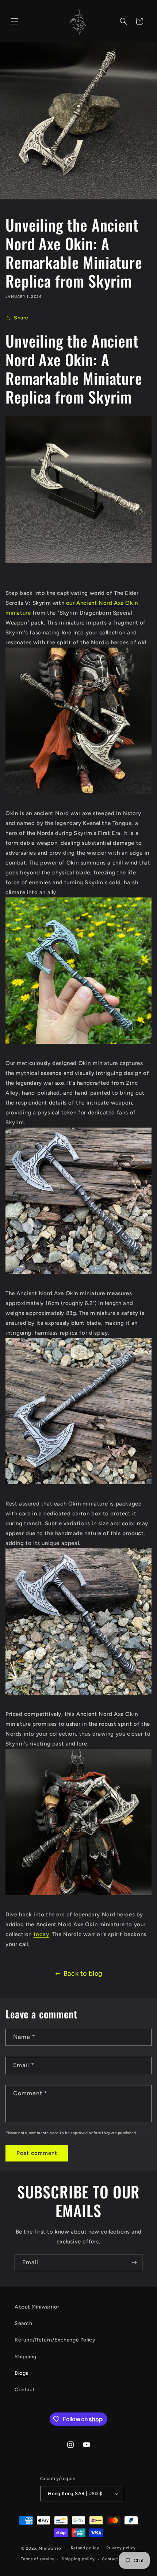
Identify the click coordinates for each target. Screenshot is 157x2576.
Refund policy (85, 2548)
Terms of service (38, 2559)
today (41, 1934)
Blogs (22, 2373)
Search (24, 2323)
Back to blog (83, 1973)
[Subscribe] (134, 2263)
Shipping (26, 2357)
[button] (15, 21)
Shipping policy (78, 2559)
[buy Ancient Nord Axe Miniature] (78, 562)
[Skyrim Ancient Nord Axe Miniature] (78, 1043)
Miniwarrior (51, 2548)
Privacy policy (121, 2548)
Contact (25, 2390)
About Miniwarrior (37, 2307)
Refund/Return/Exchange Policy (55, 2340)
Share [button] (21, 318)
